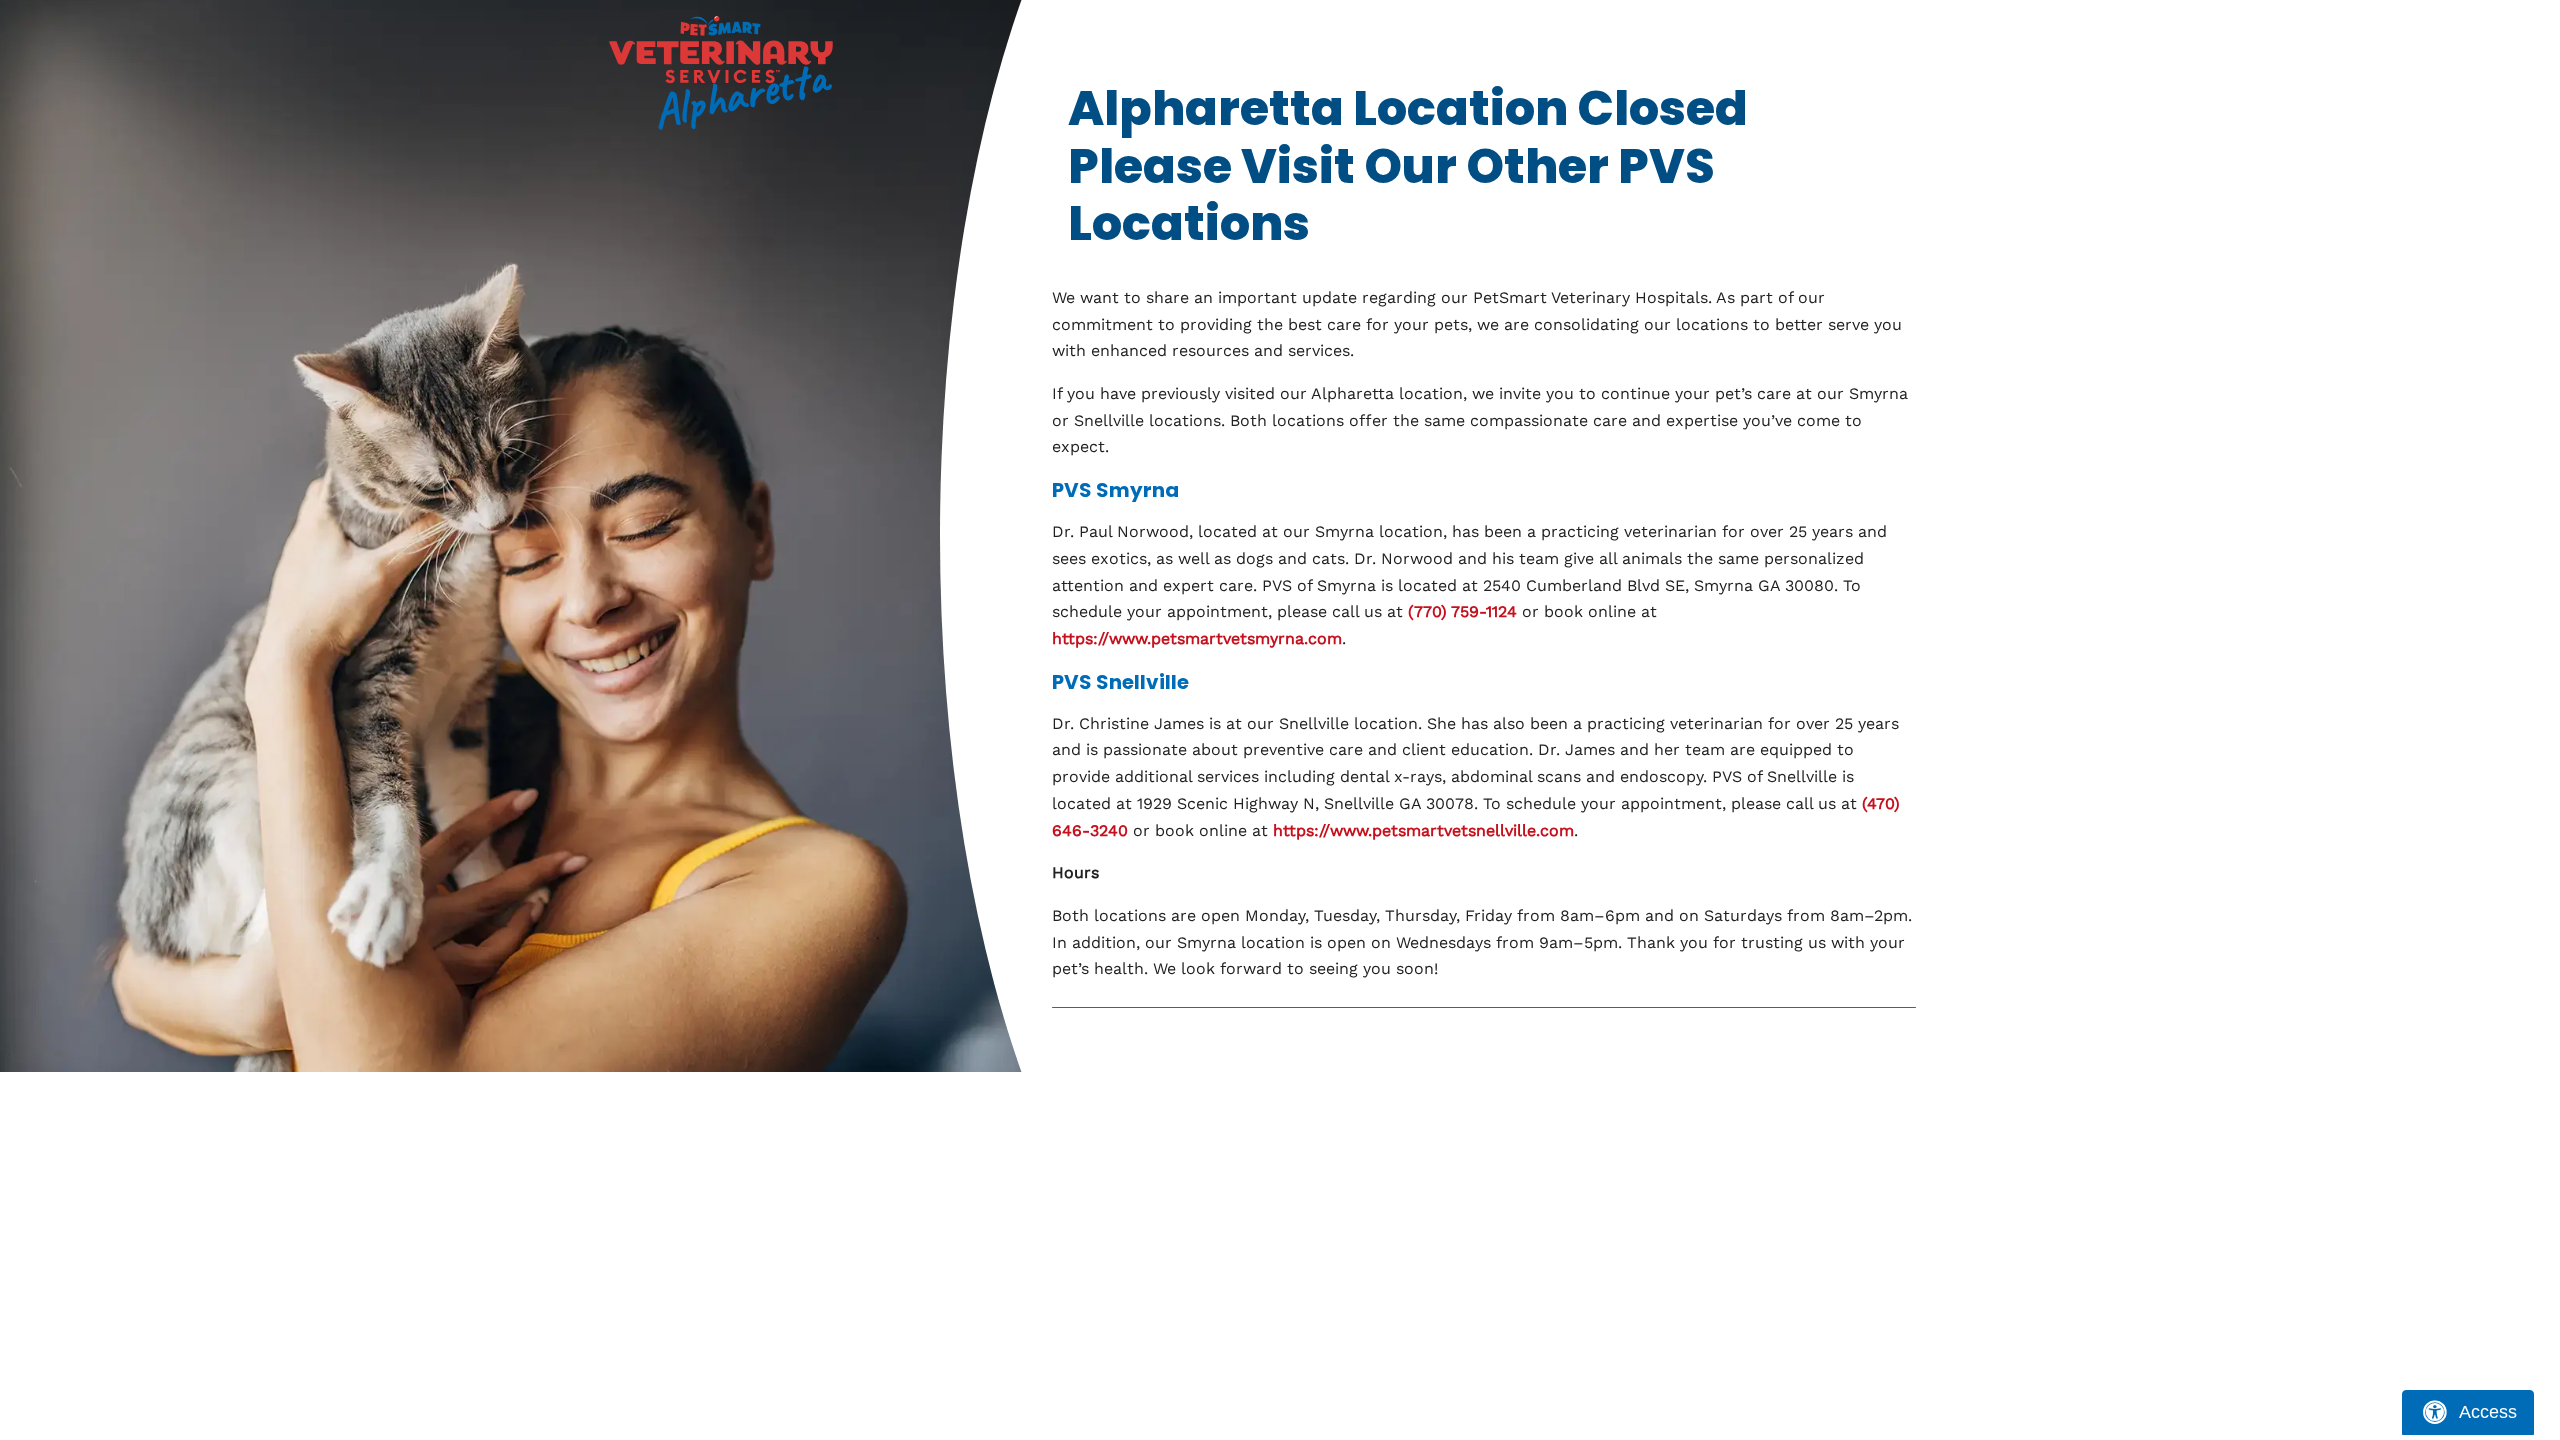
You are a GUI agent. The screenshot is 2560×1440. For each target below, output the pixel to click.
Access (2488, 1412)
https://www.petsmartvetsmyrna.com (1197, 638)
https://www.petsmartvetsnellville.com (1423, 830)
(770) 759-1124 (1462, 611)
